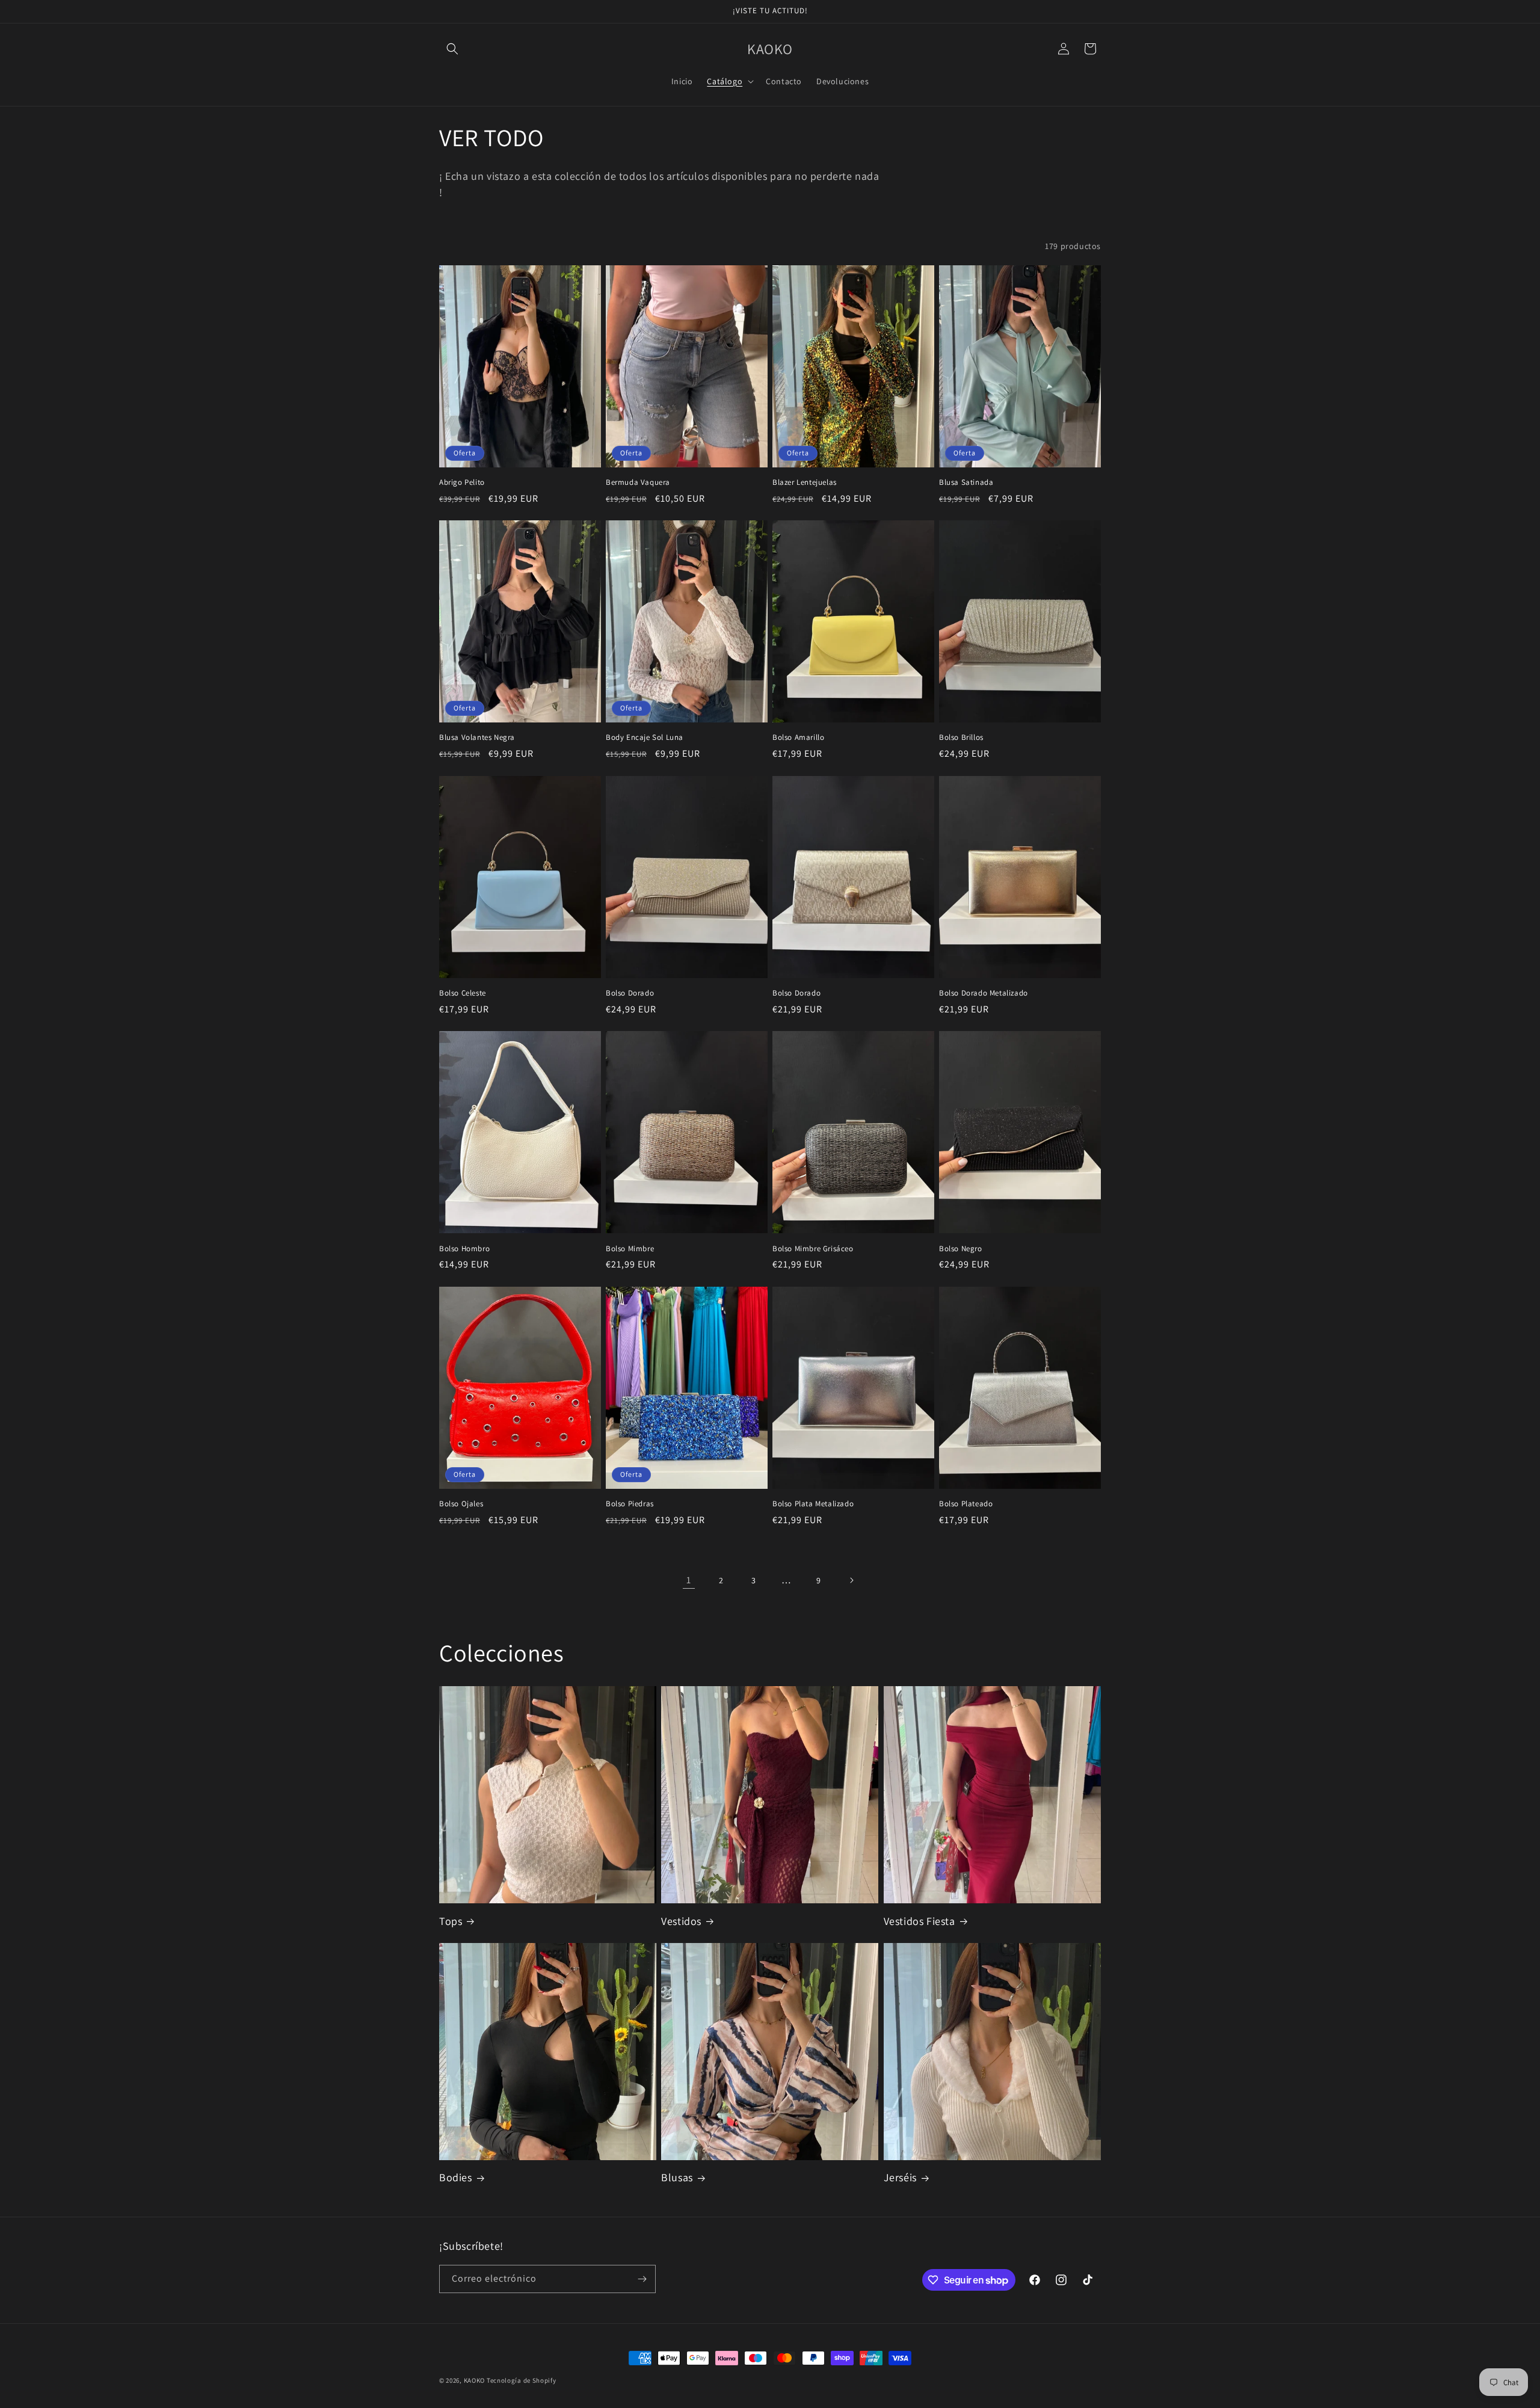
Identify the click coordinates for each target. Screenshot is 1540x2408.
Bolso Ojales (461, 1504)
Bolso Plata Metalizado (813, 1504)
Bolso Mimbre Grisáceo (813, 1249)
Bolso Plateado (966, 1504)
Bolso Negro (961, 1249)
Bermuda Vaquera (638, 482)
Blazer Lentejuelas (805, 482)
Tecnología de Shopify (522, 2380)
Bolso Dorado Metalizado (984, 993)
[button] (452, 49)
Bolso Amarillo (798, 737)
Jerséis (900, 2177)
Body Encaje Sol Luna (645, 737)
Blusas (677, 2177)
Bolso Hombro (464, 1249)
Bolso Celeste (463, 993)
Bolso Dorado (630, 993)
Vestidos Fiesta (919, 1921)
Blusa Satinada (966, 482)
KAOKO (475, 2380)
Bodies (456, 2177)
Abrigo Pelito (462, 482)
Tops (451, 1921)
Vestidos (681, 1921)
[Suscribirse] (642, 2279)
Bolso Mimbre (630, 1249)
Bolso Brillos (961, 737)
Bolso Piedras (630, 1504)
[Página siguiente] (851, 1580)
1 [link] (689, 1580)
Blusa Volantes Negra (477, 737)
